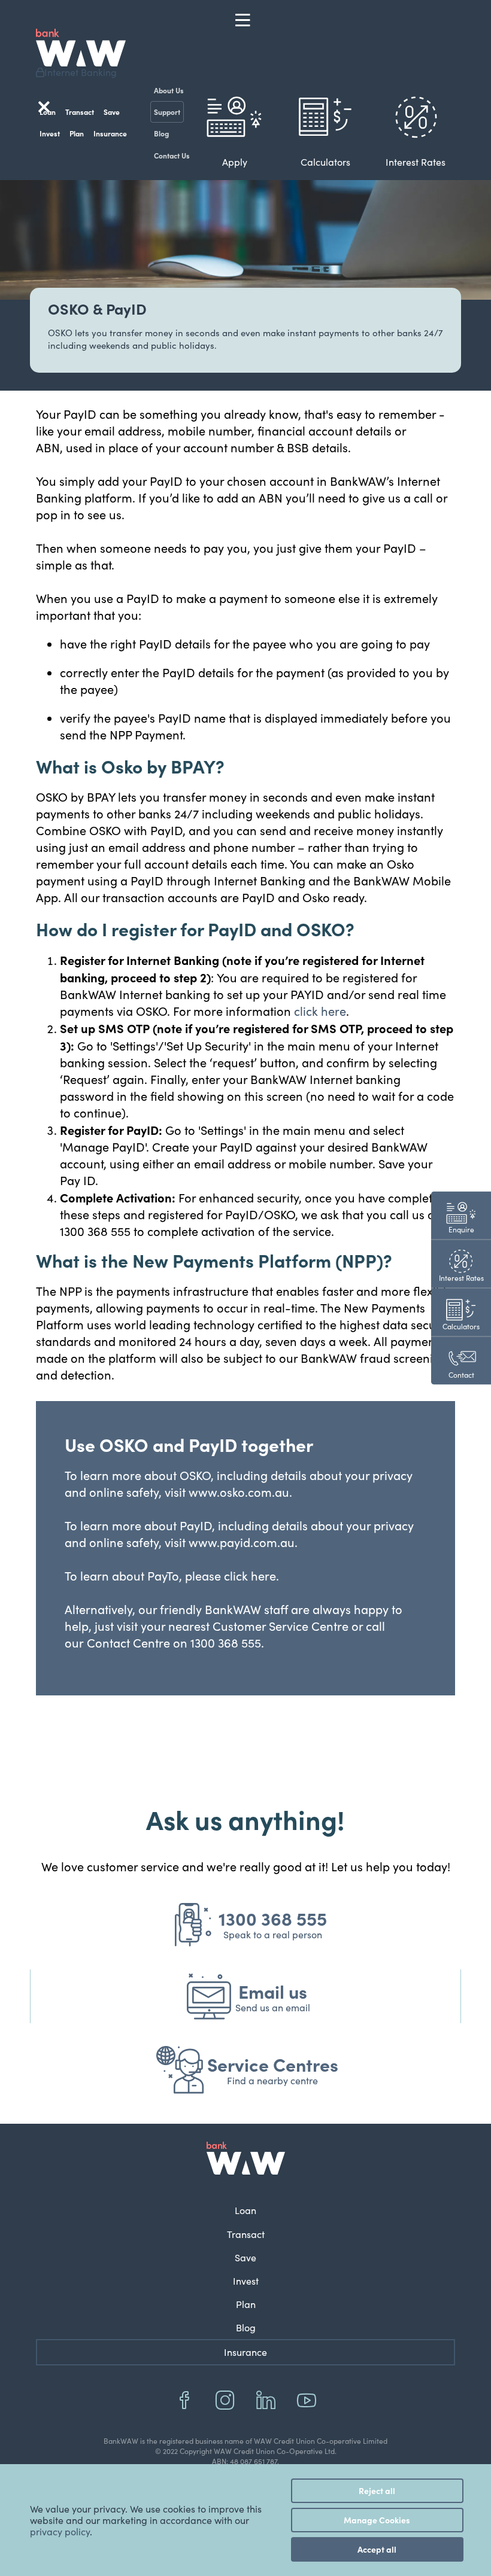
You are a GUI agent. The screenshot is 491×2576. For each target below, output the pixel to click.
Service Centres (273, 2064)
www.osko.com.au (239, 1492)
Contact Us (172, 155)
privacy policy (60, 2531)
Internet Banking (81, 72)
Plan (77, 133)
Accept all (377, 2549)
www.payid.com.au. (243, 1542)
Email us (273, 1991)
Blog (161, 133)
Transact (80, 112)
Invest (50, 133)
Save (112, 112)
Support (167, 112)
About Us (169, 90)
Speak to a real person (273, 1934)
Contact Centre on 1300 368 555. (174, 1642)
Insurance (110, 133)
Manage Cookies (377, 2520)
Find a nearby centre (272, 2080)
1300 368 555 (273, 1918)
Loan (245, 2210)
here (263, 1575)
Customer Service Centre (281, 1626)
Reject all (377, 2490)
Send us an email (273, 2007)
